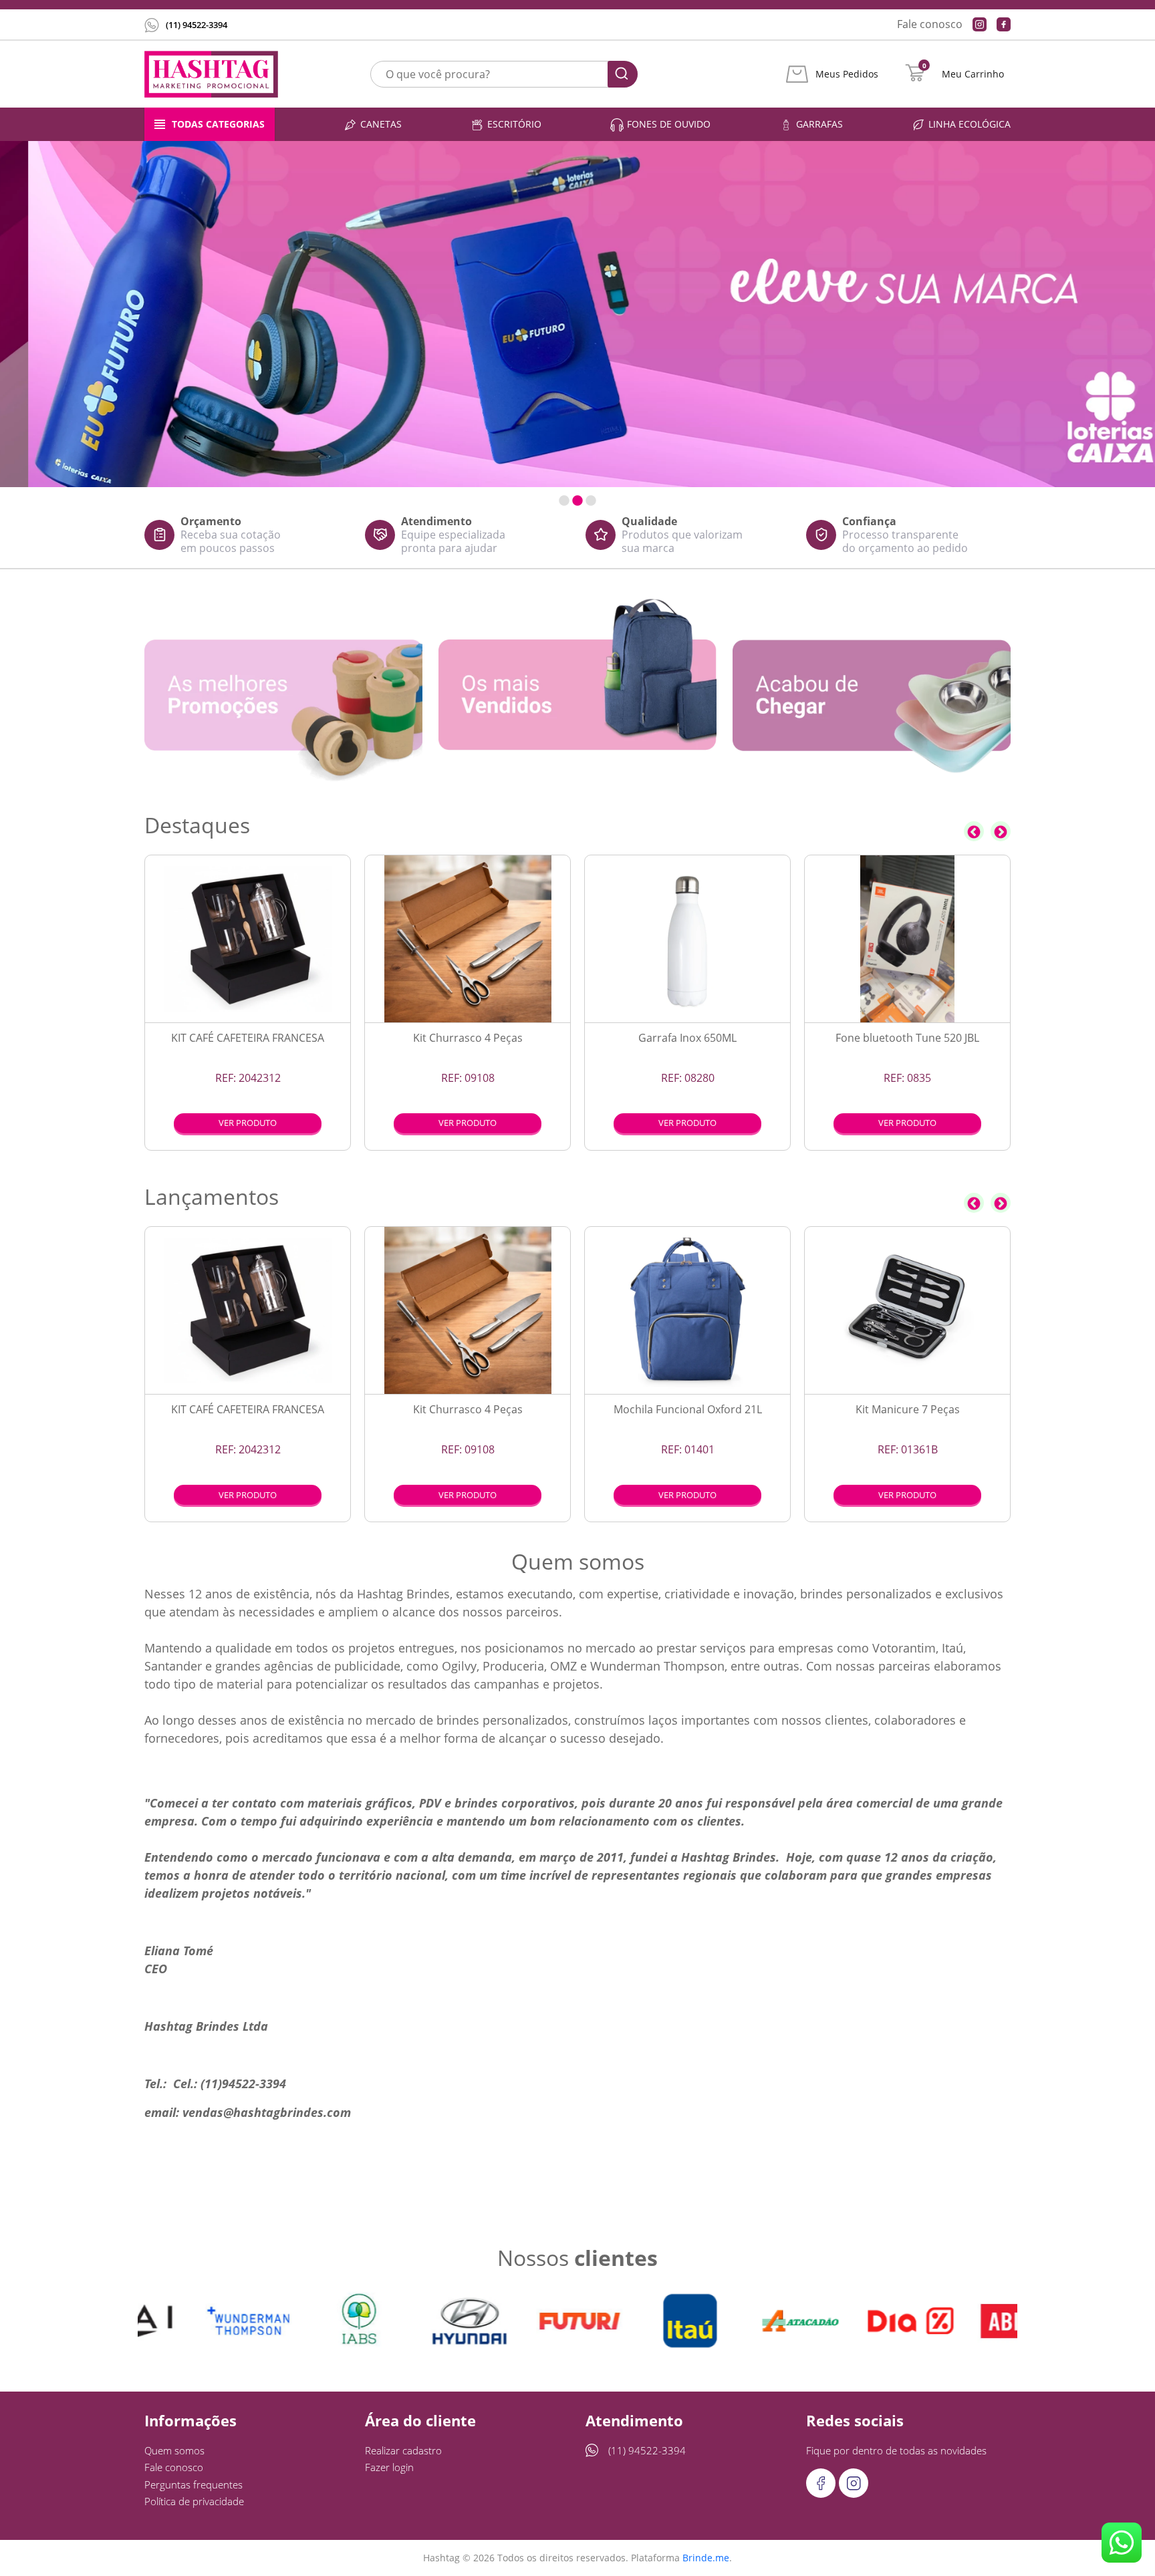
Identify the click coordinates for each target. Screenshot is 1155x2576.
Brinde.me (706, 2558)
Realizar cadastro (403, 2450)
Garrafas (819, 124)
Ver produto (248, 1123)
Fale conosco (930, 24)
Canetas (381, 124)
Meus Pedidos (847, 74)
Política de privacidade (194, 2501)
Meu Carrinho (973, 74)
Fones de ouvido (669, 124)
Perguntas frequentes (194, 2484)
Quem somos (174, 2450)
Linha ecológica (970, 124)
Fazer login (389, 2467)
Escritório (514, 124)
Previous (974, 831)
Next (1001, 831)
